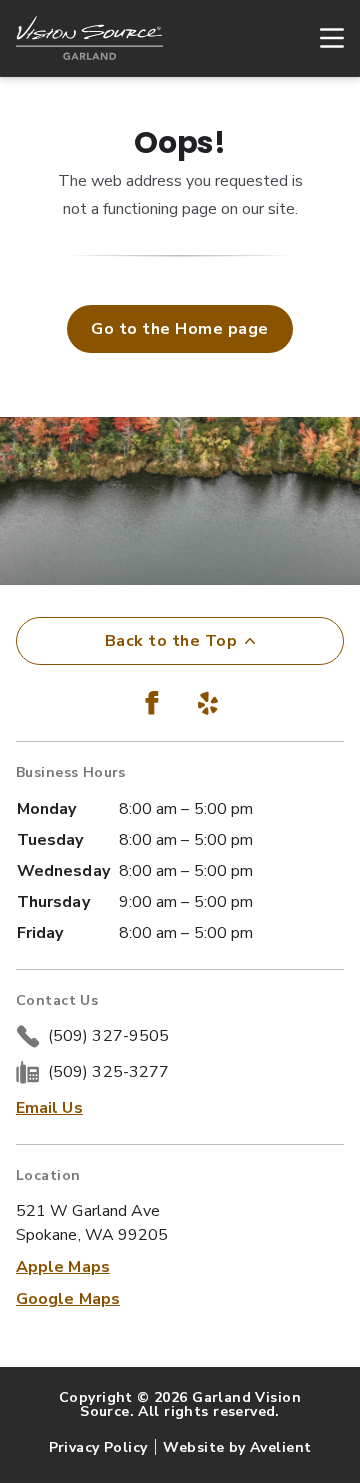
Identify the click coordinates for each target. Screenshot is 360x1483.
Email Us (49, 1108)
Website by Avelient (237, 1447)
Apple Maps (63, 1267)
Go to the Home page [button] (179, 329)
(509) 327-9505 (108, 1036)
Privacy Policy (98, 1447)
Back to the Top (171, 641)
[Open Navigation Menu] (322, 38)
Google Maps (68, 1299)
